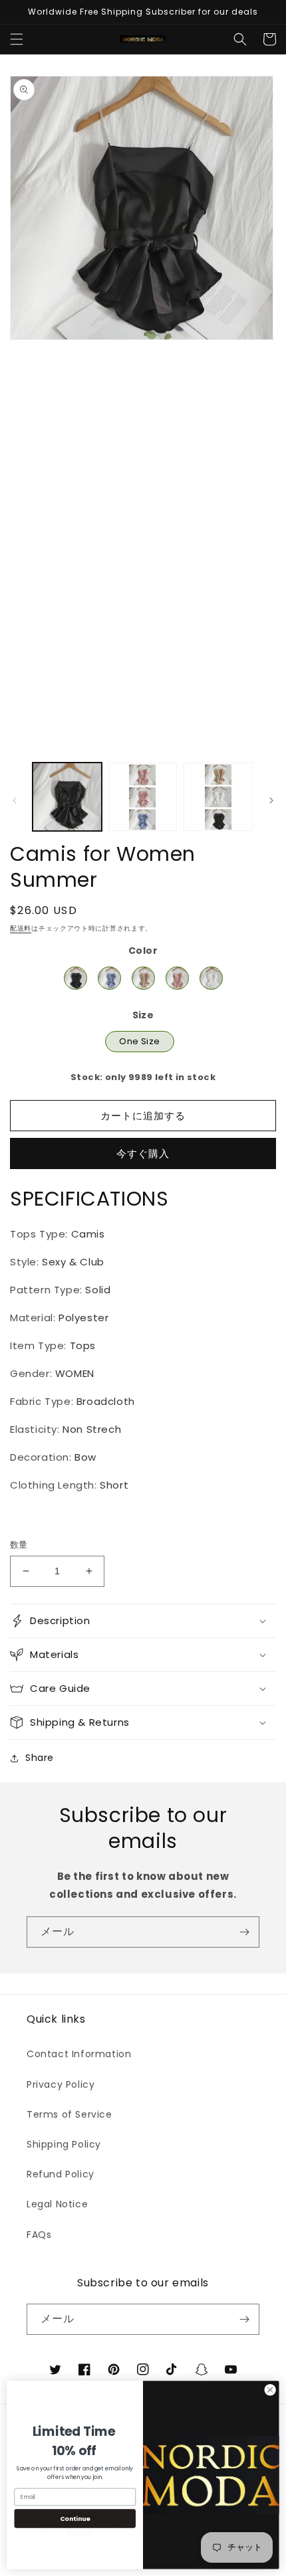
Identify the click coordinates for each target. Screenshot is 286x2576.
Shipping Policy (64, 2144)
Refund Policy (61, 2174)
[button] (17, 39)
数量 (19, 1545)
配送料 (21, 928)
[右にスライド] (271, 800)
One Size (140, 1039)
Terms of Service (70, 2114)
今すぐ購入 (143, 1153)
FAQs (39, 2235)
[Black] (75, 978)
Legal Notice (57, 2204)
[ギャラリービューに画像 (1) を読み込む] (67, 797)
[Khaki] (143, 978)
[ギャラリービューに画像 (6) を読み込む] (143, 797)
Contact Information (79, 2054)
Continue (75, 2519)
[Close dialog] (270, 2390)
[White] (211, 978)
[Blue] (109, 978)
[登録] (244, 1932)
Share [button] (40, 1758)
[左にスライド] (15, 800)
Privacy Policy (61, 2084)
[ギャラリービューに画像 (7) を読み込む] (218, 797)
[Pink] (177, 978)
